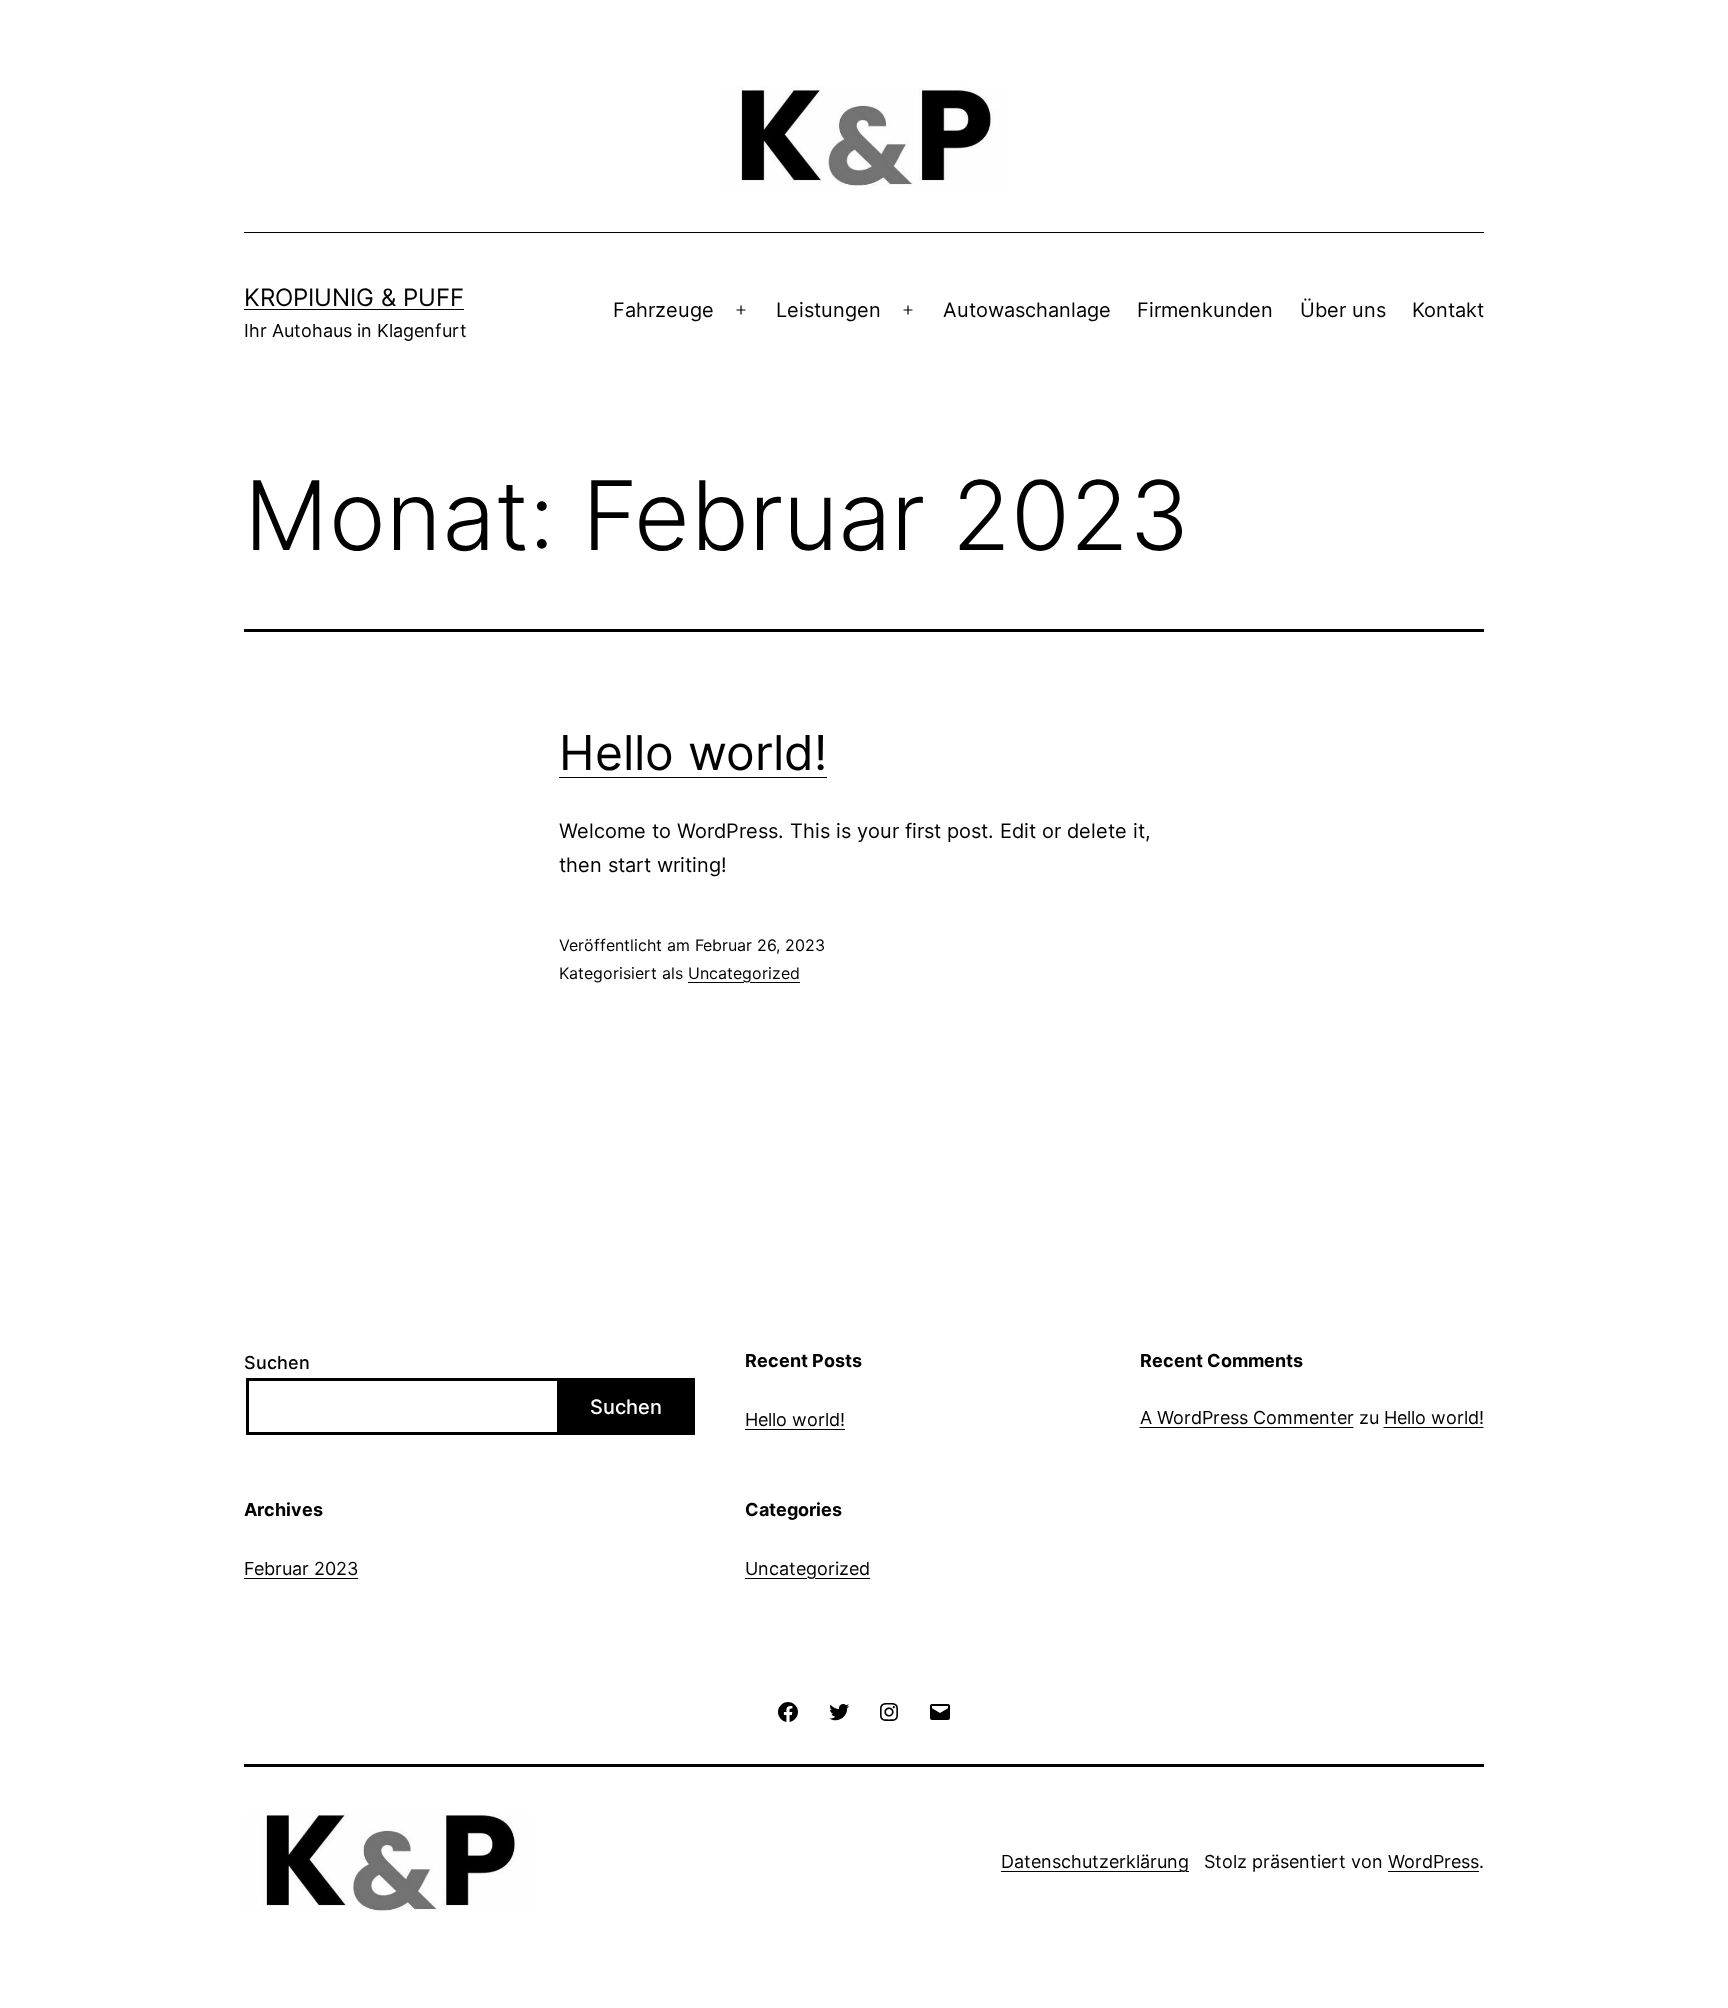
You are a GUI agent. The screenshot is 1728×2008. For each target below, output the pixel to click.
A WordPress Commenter (1247, 1417)
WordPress (1433, 1861)
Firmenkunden (1205, 310)
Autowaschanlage (1027, 310)
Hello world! (693, 752)
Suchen (277, 1362)
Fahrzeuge (663, 310)
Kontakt (1448, 310)
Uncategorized (744, 973)
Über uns (1343, 310)
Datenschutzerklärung (1095, 1861)
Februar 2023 (301, 1568)
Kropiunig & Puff (354, 297)
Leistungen (828, 310)
